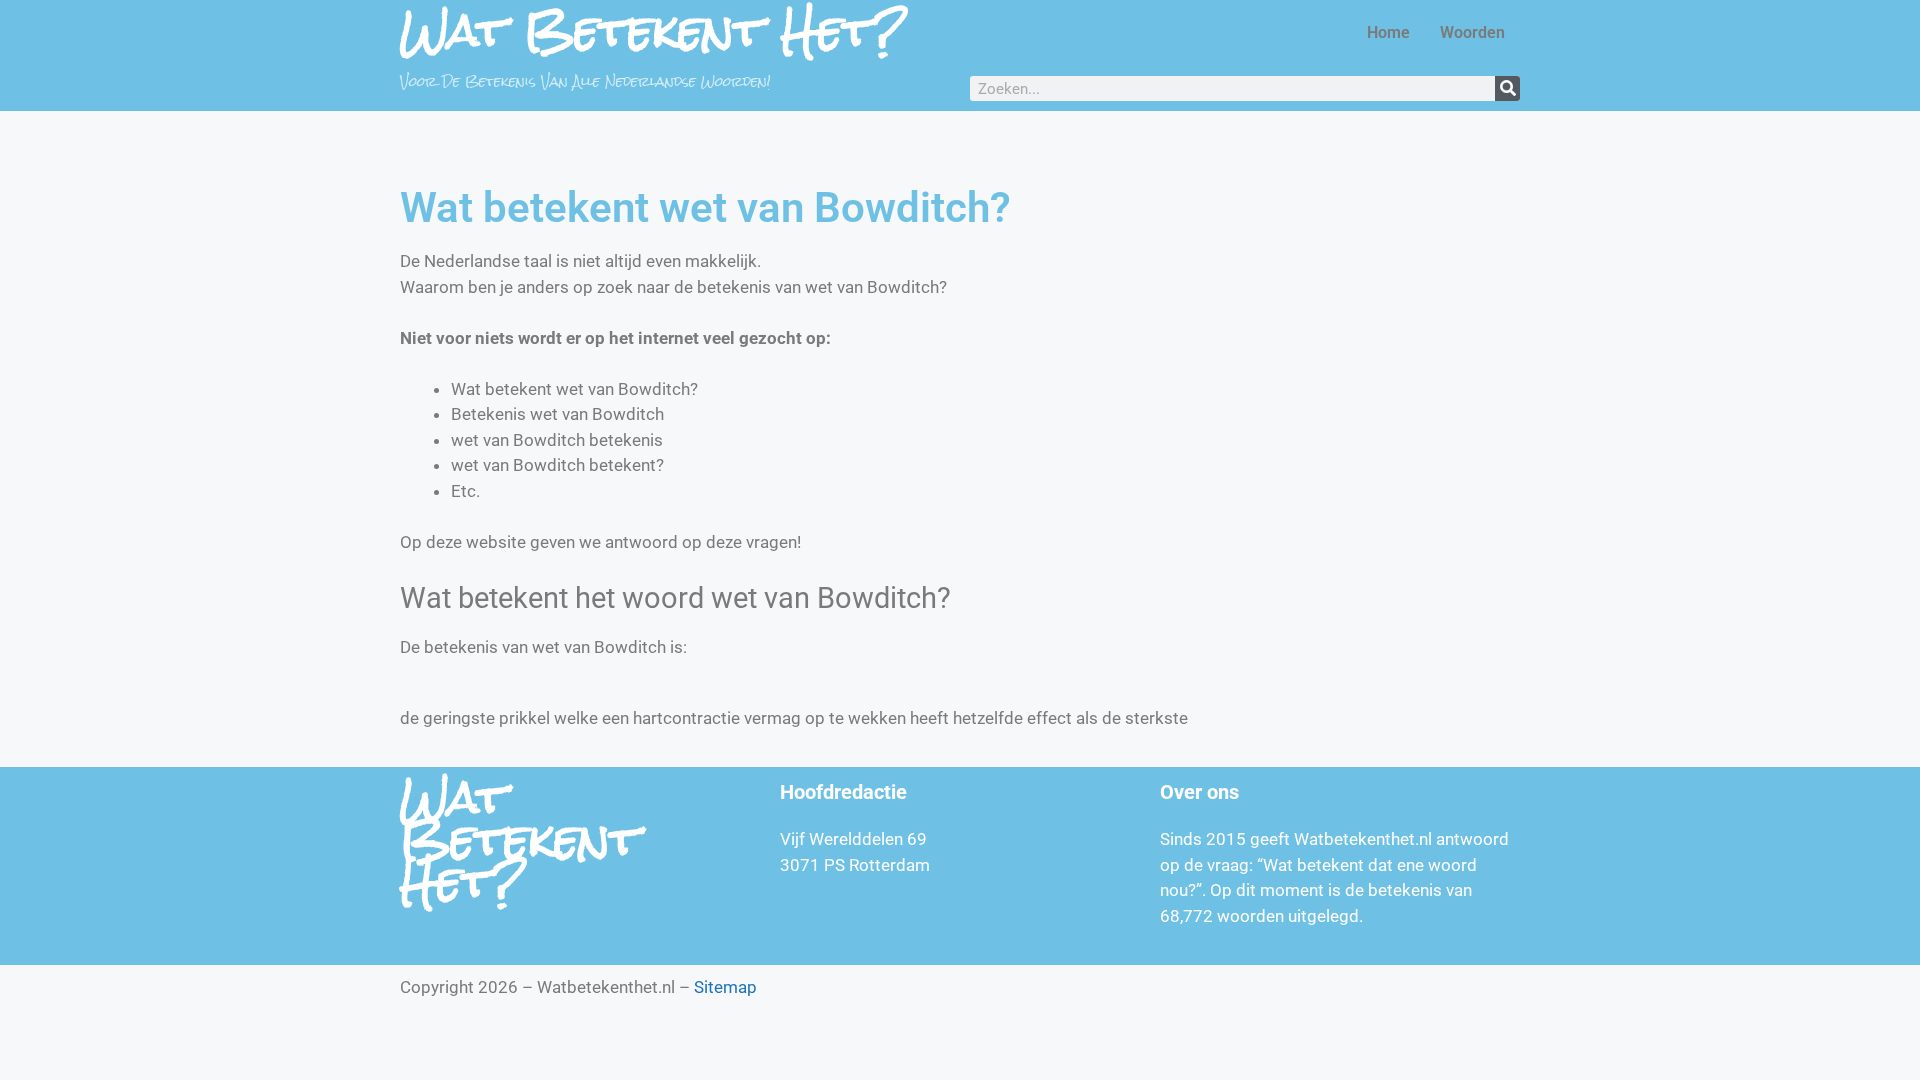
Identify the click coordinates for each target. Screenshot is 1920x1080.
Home (1388, 32)
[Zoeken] (1507, 88)
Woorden (1472, 32)
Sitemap (725, 987)
